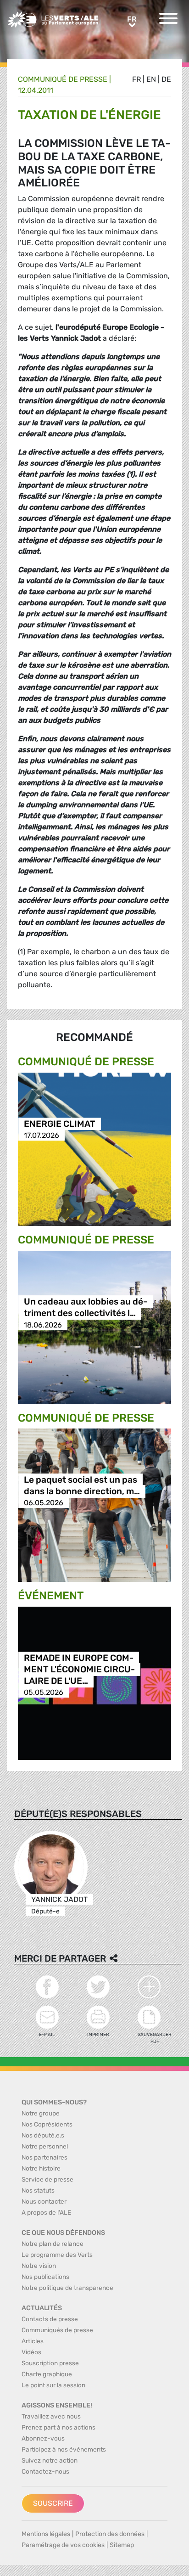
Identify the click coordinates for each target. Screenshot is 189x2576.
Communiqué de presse (63, 79)
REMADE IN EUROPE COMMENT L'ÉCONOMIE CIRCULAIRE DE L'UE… (79, 1669)
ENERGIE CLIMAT (60, 1124)
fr (136, 79)
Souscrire (53, 2503)
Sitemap (122, 2545)
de (166, 79)
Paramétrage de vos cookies (63, 2545)
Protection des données (110, 2534)
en (151, 79)
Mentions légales (46, 2534)
